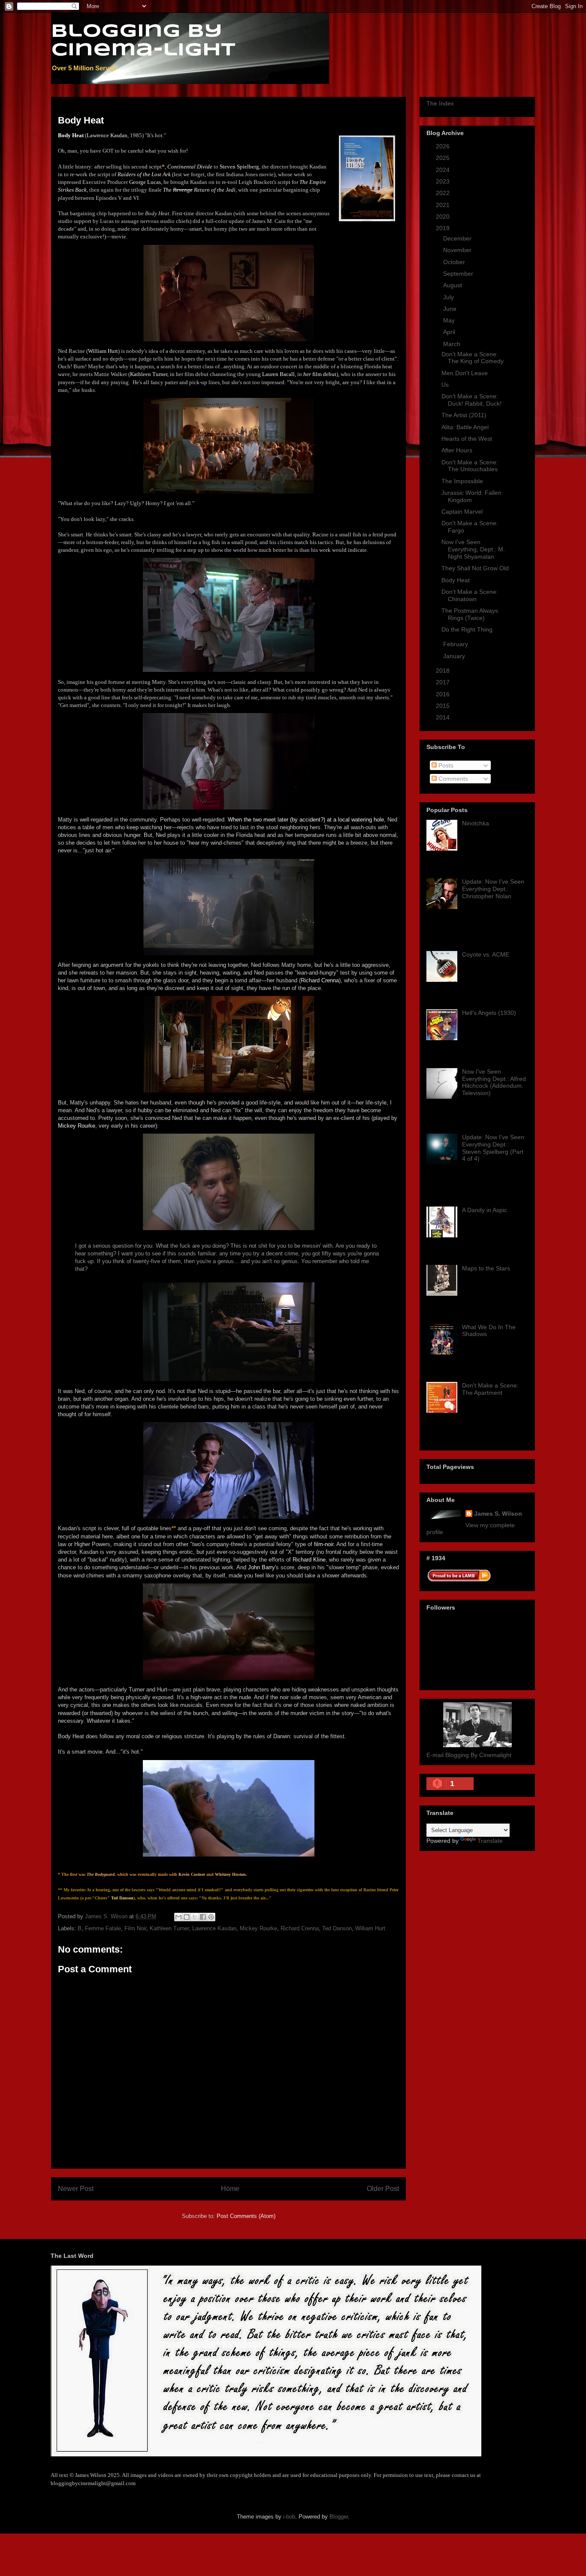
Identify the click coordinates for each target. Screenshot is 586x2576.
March (453, 344)
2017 (444, 682)
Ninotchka (476, 823)
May (450, 320)
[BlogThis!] (187, 1917)
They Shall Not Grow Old (475, 568)
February (456, 644)
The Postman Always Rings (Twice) (470, 614)
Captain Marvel (462, 512)
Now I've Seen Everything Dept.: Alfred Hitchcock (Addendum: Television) (494, 1082)
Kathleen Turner (169, 1928)
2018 (444, 671)
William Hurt (370, 1928)
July (449, 297)
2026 (444, 146)
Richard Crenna (300, 1928)
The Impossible (462, 481)
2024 (444, 170)
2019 (444, 228)
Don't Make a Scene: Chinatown (470, 595)
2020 (444, 217)
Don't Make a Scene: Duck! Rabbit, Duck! (471, 400)
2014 (444, 717)
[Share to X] (195, 1917)
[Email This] (178, 1917)
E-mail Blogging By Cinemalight (469, 1755)
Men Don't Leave (465, 373)
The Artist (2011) (464, 415)
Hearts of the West (467, 439)
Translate (490, 1841)
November (458, 250)
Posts (445, 765)
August (453, 285)
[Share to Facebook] (203, 1917)
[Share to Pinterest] (211, 1917)
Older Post (383, 2189)
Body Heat (456, 580)
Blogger (339, 2517)
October (455, 262)
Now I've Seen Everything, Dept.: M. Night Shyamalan (473, 549)
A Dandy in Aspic (485, 1210)
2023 (444, 181)
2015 (444, 706)
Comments (452, 779)
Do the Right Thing (467, 629)
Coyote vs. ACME (486, 954)
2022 (444, 193)
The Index (440, 103)
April (450, 332)
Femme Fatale (103, 1928)
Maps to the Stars (486, 1268)
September (459, 274)
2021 (444, 205)
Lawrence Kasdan (214, 1928)
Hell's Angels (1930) (489, 1013)
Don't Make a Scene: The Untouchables (470, 466)
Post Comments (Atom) (246, 2216)
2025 (444, 158)
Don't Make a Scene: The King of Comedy (473, 358)
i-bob (289, 2517)
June (451, 309)
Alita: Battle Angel (465, 427)
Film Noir (135, 1928)
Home (230, 2189)
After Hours (457, 450)
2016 (444, 694)
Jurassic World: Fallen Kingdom (471, 496)
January (455, 656)
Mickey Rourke (258, 1928)
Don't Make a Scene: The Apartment (490, 1389)
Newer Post (76, 2189)
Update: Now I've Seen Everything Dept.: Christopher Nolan (493, 889)
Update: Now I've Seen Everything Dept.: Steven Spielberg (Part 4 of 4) (493, 1148)
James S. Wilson (498, 1514)
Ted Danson (337, 1928)
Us (445, 385)
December (458, 238)
